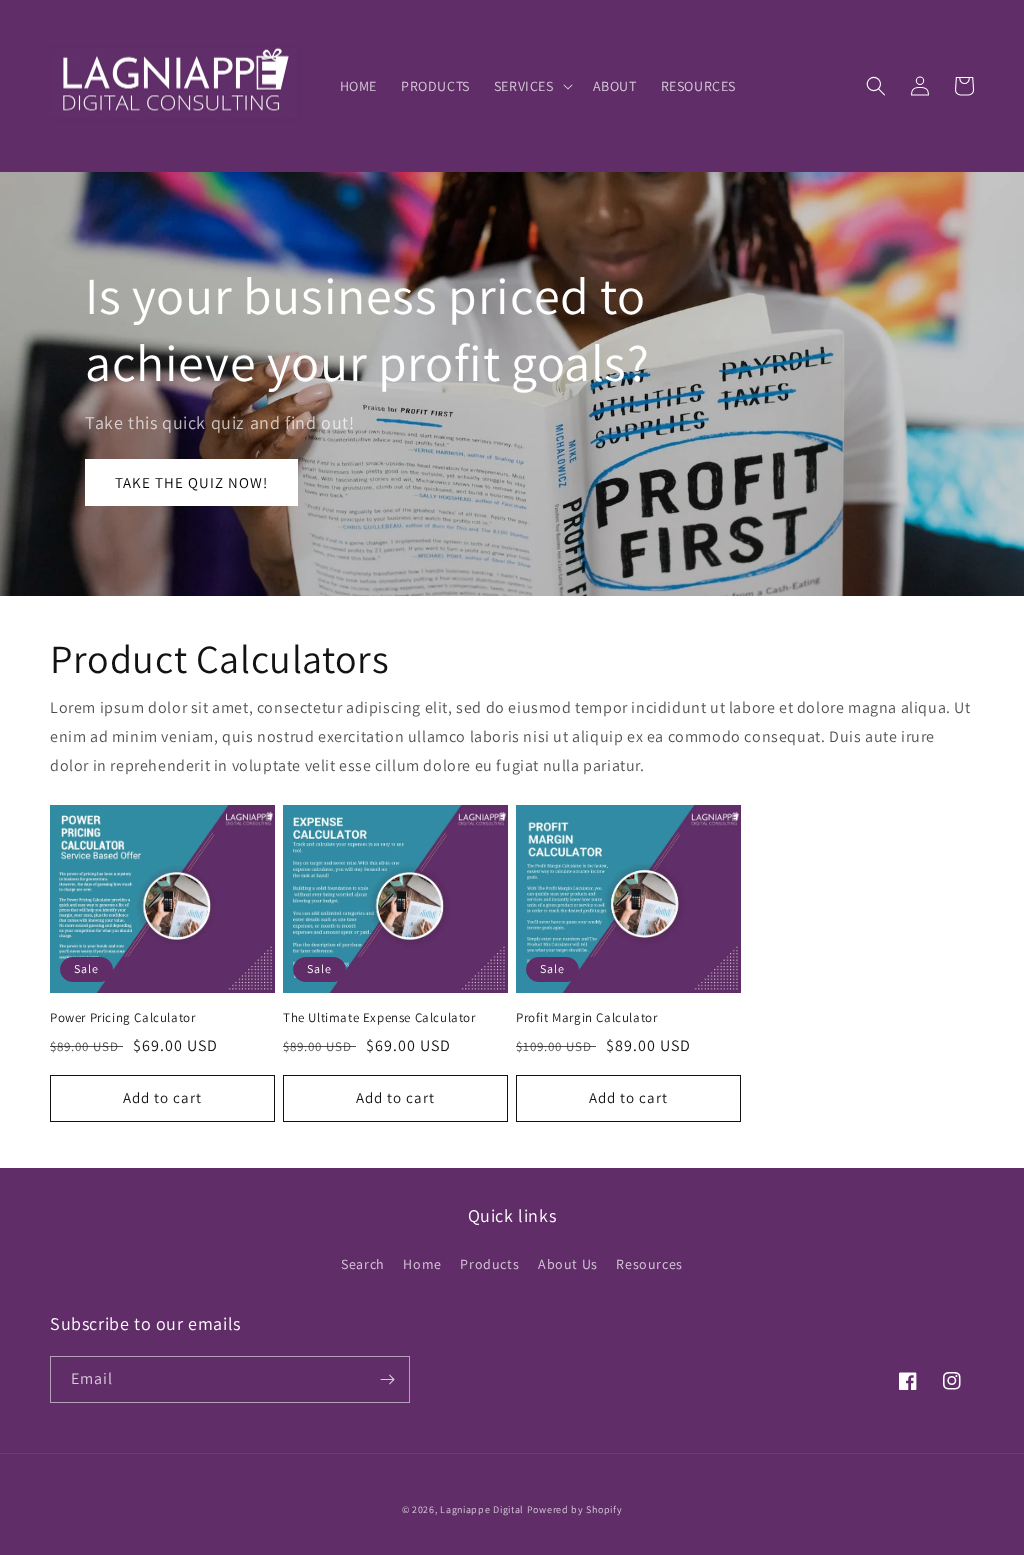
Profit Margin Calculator (586, 1018)
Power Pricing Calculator (122, 1018)
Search (363, 1264)
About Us (568, 1264)
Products (489, 1264)
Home (422, 1264)
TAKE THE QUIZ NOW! (191, 482)
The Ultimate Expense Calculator (379, 1018)
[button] (531, 86)
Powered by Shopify (575, 1509)
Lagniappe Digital (482, 1509)
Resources (649, 1264)
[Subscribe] (387, 1379)
